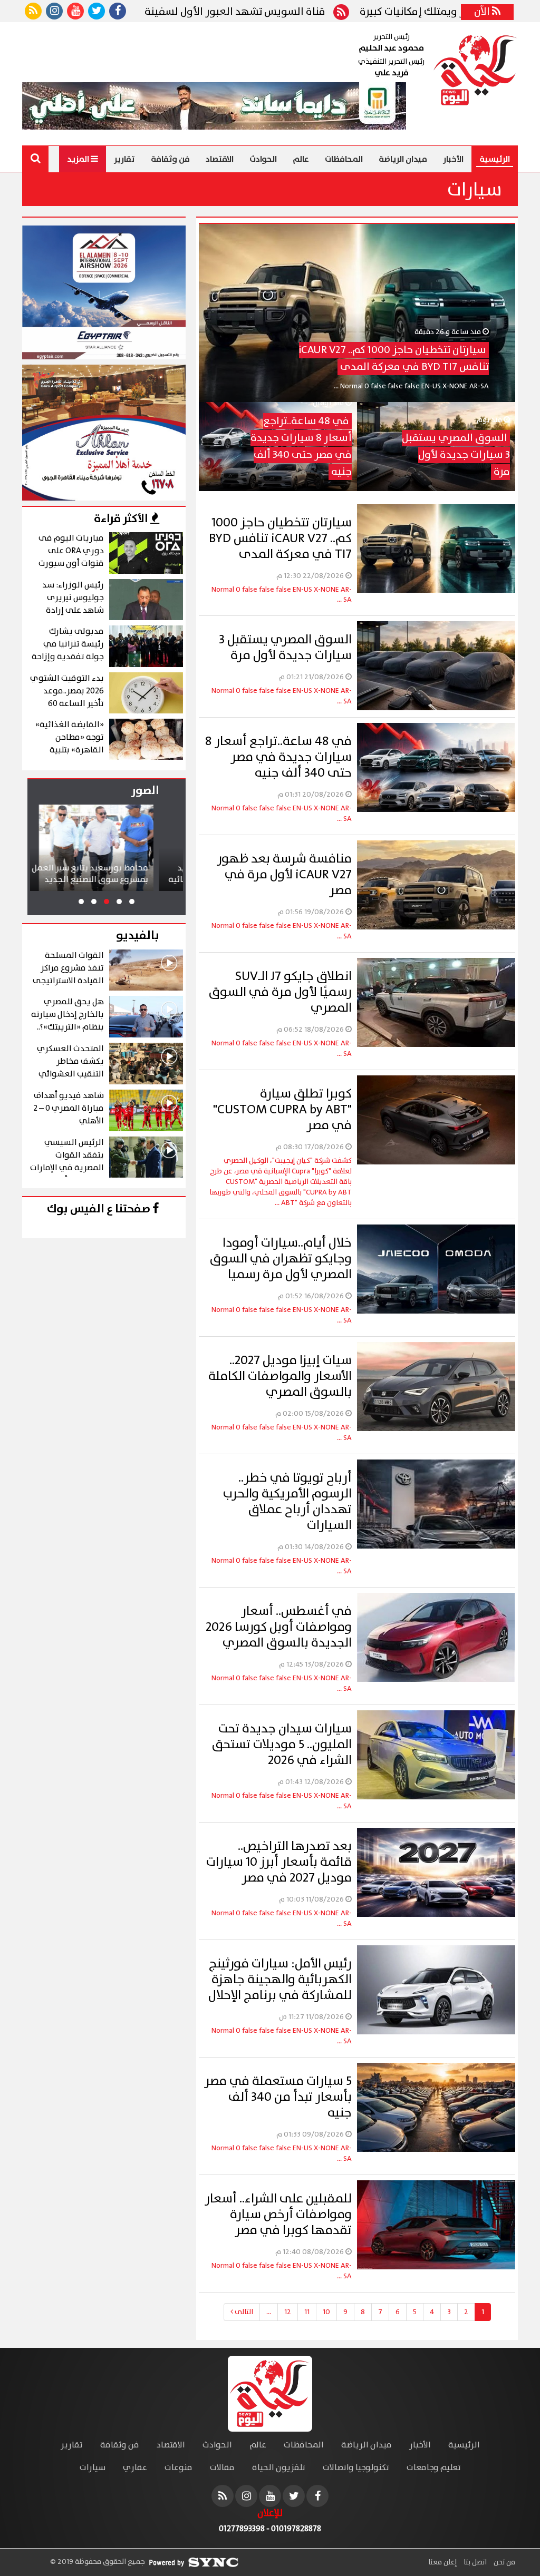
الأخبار (453, 159)
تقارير (124, 159)
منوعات (179, 2468)
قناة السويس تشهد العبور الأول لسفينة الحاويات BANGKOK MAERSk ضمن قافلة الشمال (235, 12)
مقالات (222, 2468)
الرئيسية (495, 159)
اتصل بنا (474, 2562)
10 (326, 2312)
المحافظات (344, 159)
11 (307, 2312)
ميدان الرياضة (403, 159)
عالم (301, 159)
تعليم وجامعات (434, 2468)
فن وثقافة (170, 159)
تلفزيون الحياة (279, 2468)
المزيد (79, 159)
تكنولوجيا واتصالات (356, 2468)
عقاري (135, 2468)
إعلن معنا (442, 2562)
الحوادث (263, 159)
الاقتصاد (220, 159)
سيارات (93, 2468)
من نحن (504, 2562)
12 (288, 2312)
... (269, 2312)
